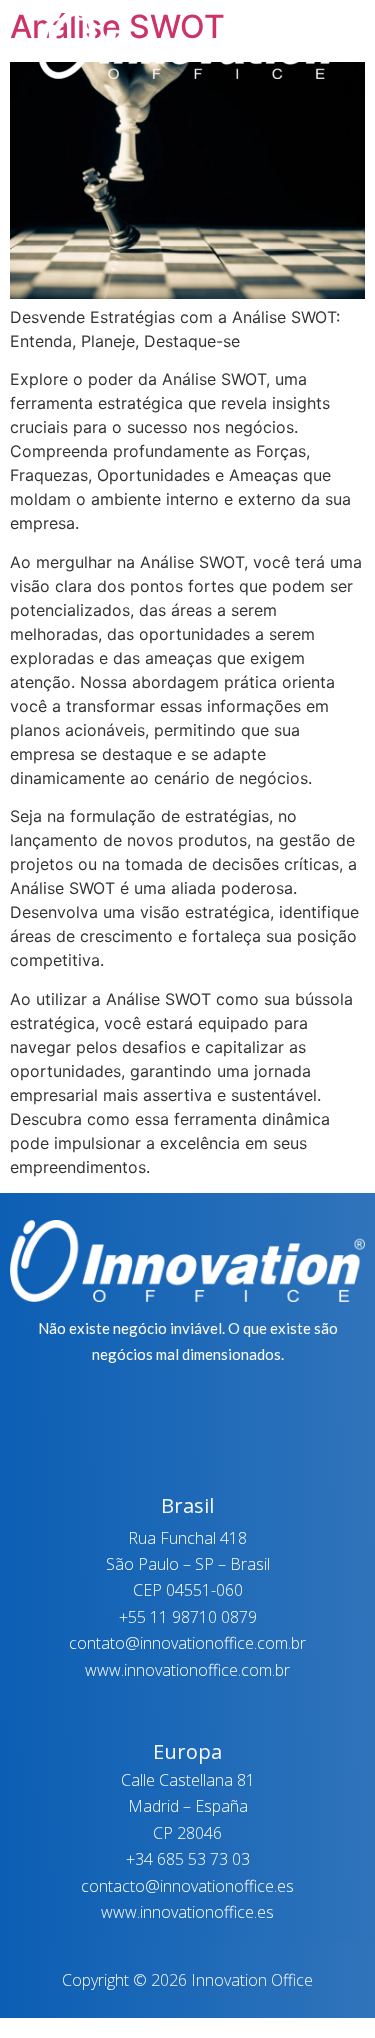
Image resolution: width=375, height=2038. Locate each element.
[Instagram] (162, 144)
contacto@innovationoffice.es (187, 1886)
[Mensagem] (264, 144)
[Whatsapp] (111, 144)
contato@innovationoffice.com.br (187, 1643)
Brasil (187, 1505)
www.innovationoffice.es (187, 1912)
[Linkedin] (213, 144)
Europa (187, 1751)
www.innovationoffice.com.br (187, 1670)
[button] (187, 104)
